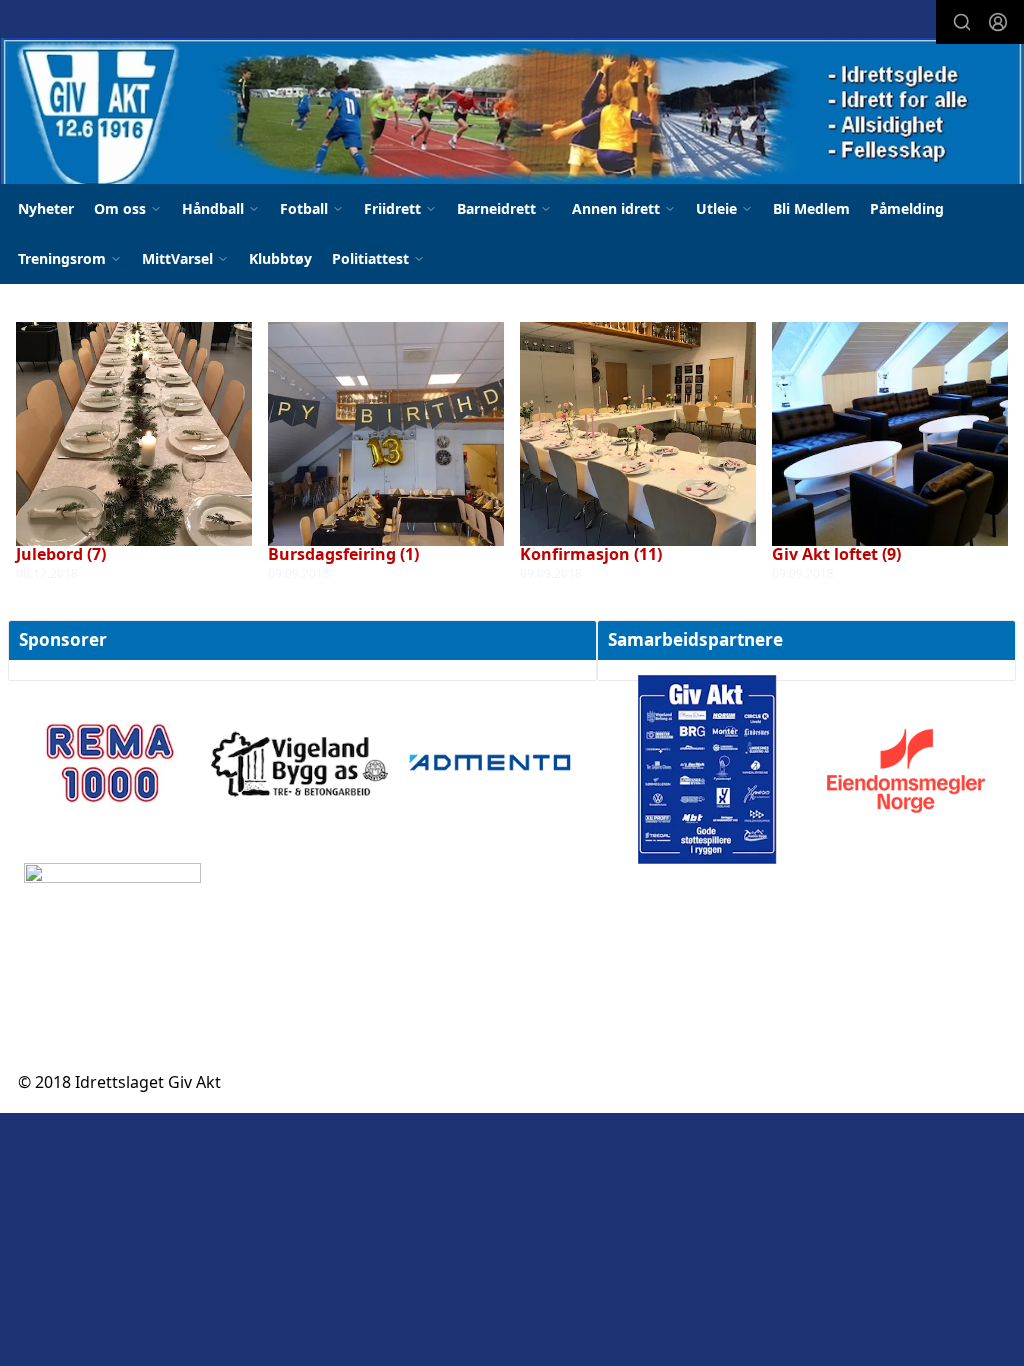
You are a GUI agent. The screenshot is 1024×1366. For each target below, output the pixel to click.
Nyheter (46, 208)
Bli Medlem (811, 208)
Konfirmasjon (591, 554)
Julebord (61, 554)
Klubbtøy (280, 258)
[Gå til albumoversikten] (134, 432)
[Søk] (962, 22)
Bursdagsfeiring (343, 554)
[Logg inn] (998, 22)
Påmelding (907, 208)
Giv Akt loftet (836, 554)
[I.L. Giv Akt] (512, 116)
